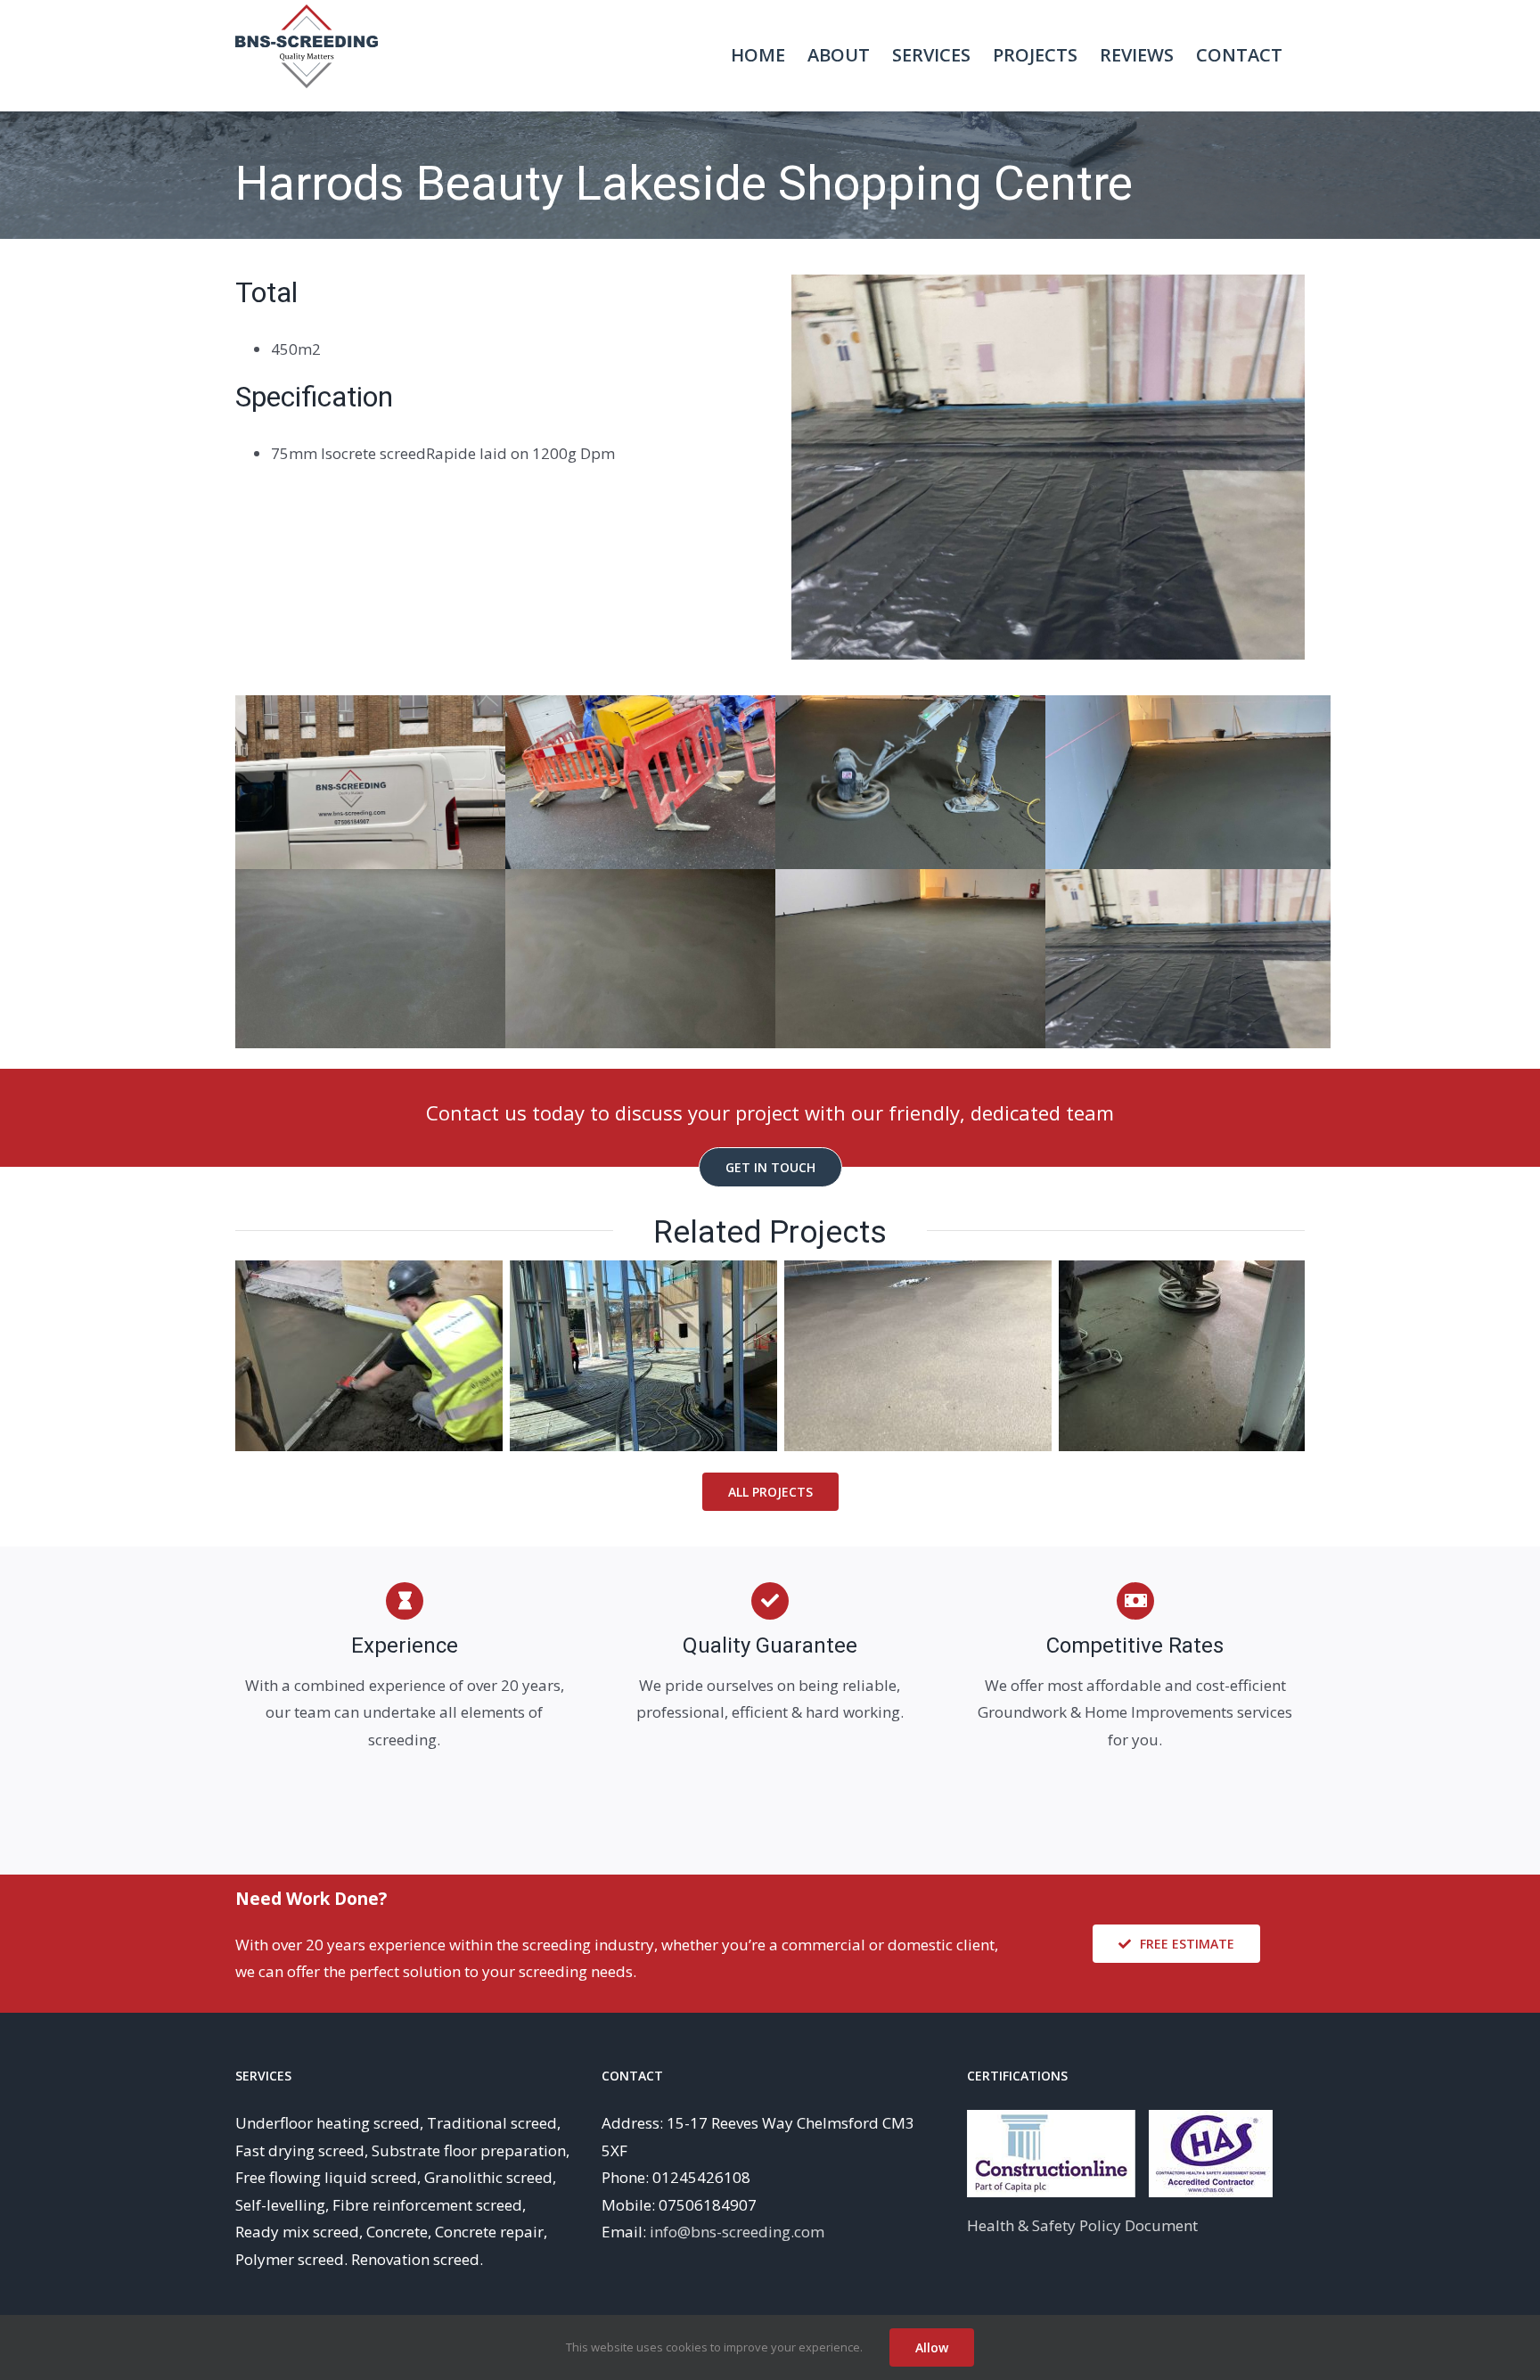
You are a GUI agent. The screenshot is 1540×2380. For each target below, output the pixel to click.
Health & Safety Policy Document (1082, 2225)
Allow (932, 2347)
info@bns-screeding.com (737, 2232)
